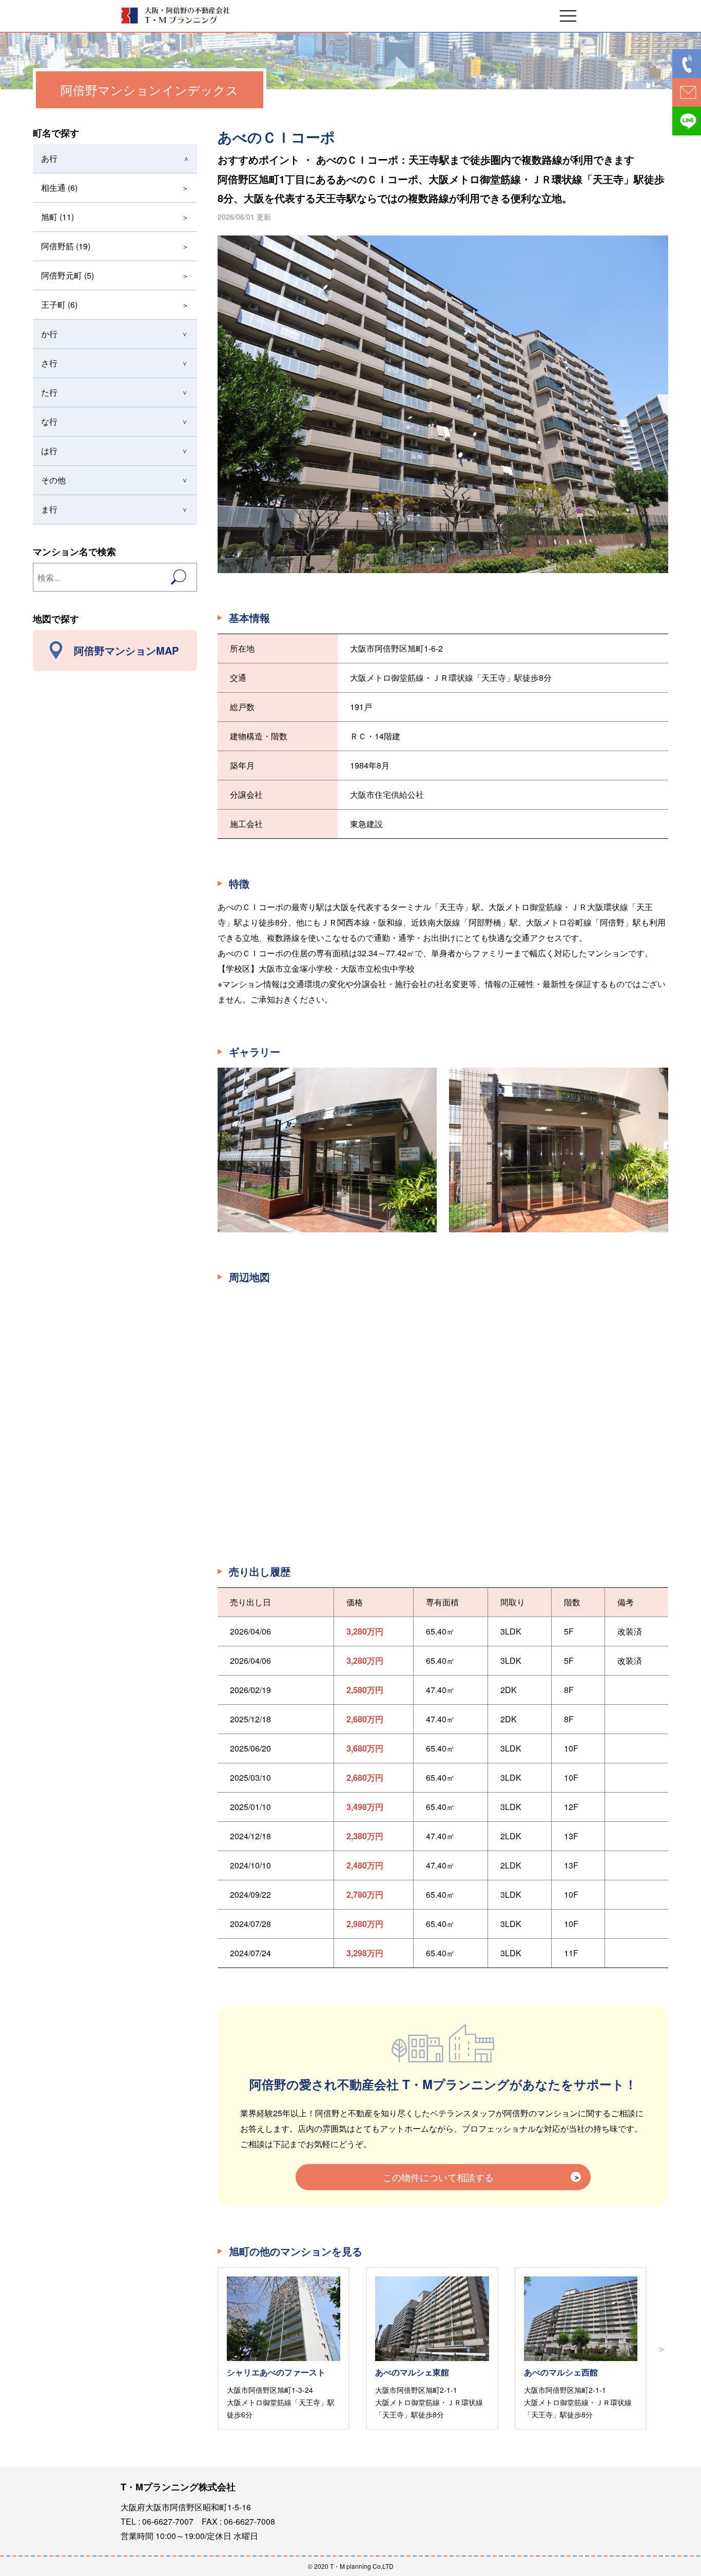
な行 (49, 421)
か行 (49, 334)
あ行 (49, 158)
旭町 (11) (57, 217)
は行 (49, 451)
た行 (49, 392)
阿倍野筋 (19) (66, 246)
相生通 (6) (59, 188)
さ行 (49, 363)
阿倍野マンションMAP (126, 650)
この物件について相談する (438, 2177)
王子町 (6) (59, 304)
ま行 (49, 509)
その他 (53, 480)
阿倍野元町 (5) (67, 275)
